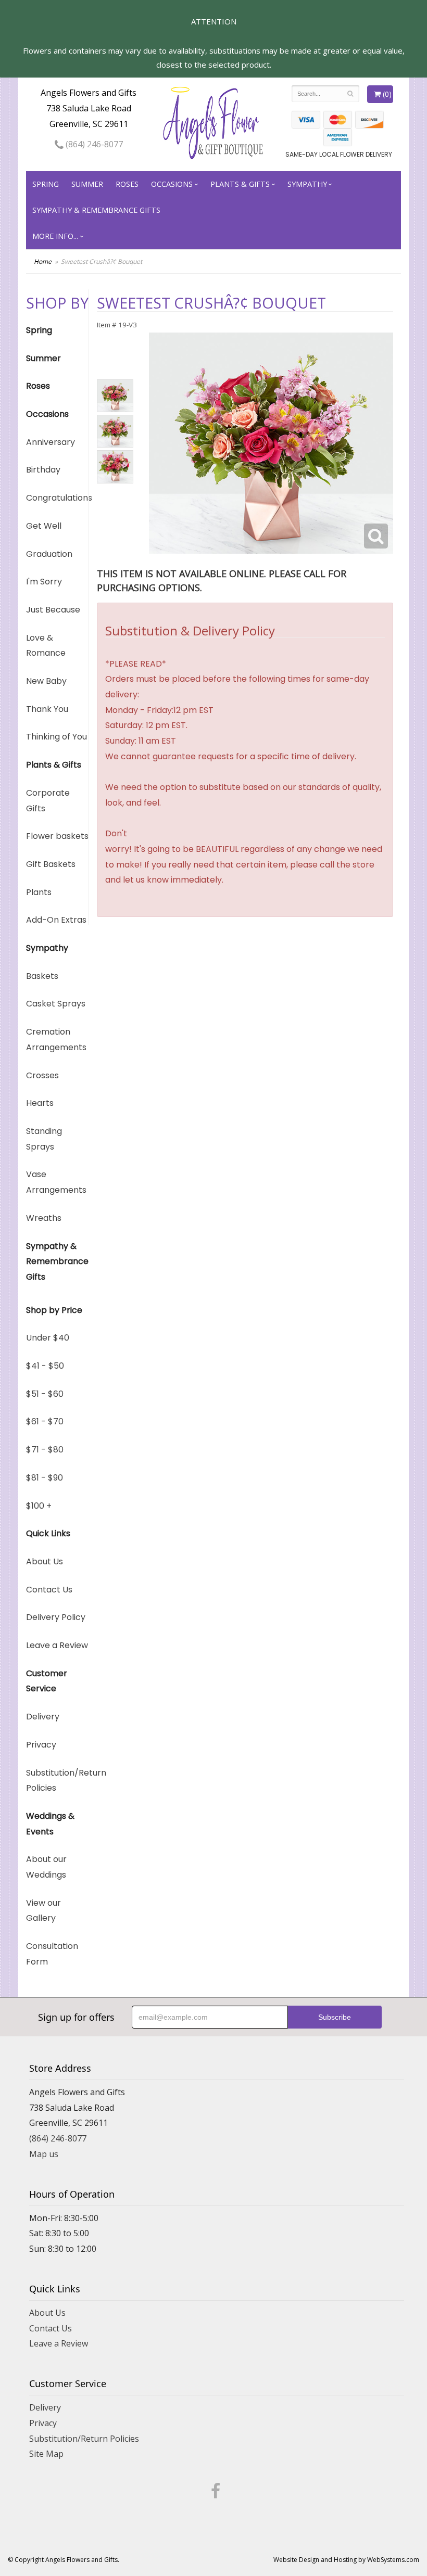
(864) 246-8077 (93, 144)
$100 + (39, 1506)
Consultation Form (52, 1954)
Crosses (42, 1075)
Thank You (47, 709)
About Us (45, 1561)
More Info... (55, 236)
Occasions (172, 184)
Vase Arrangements (56, 1182)
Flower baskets (57, 836)
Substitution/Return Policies (57, 1781)
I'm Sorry (44, 582)
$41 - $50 (45, 1366)
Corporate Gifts (48, 801)
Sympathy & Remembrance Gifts (96, 210)
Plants (39, 892)
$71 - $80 (45, 1450)
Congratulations (57, 498)
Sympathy (307, 184)
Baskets (42, 976)
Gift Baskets (51, 864)
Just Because (53, 610)
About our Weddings (46, 1867)
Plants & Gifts (240, 184)
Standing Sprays (44, 1139)
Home (43, 262)
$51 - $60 (45, 1394)
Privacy (41, 1745)
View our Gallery (43, 1911)
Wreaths (44, 1218)
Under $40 (48, 1338)
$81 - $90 (45, 1478)
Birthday (43, 470)
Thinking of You (56, 737)
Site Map (46, 2454)
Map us (44, 2154)
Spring (46, 184)
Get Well (44, 526)
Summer (87, 184)
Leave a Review (57, 1645)
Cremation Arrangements (56, 1040)
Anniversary (51, 442)
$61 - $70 (45, 1421)
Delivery (43, 1717)
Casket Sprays (56, 1004)
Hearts (40, 1103)
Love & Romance (46, 646)
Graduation (49, 554)
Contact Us (49, 1590)
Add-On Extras (56, 920)
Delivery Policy (56, 1617)
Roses (127, 184)
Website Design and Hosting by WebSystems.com (346, 2560)
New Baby (46, 681)
